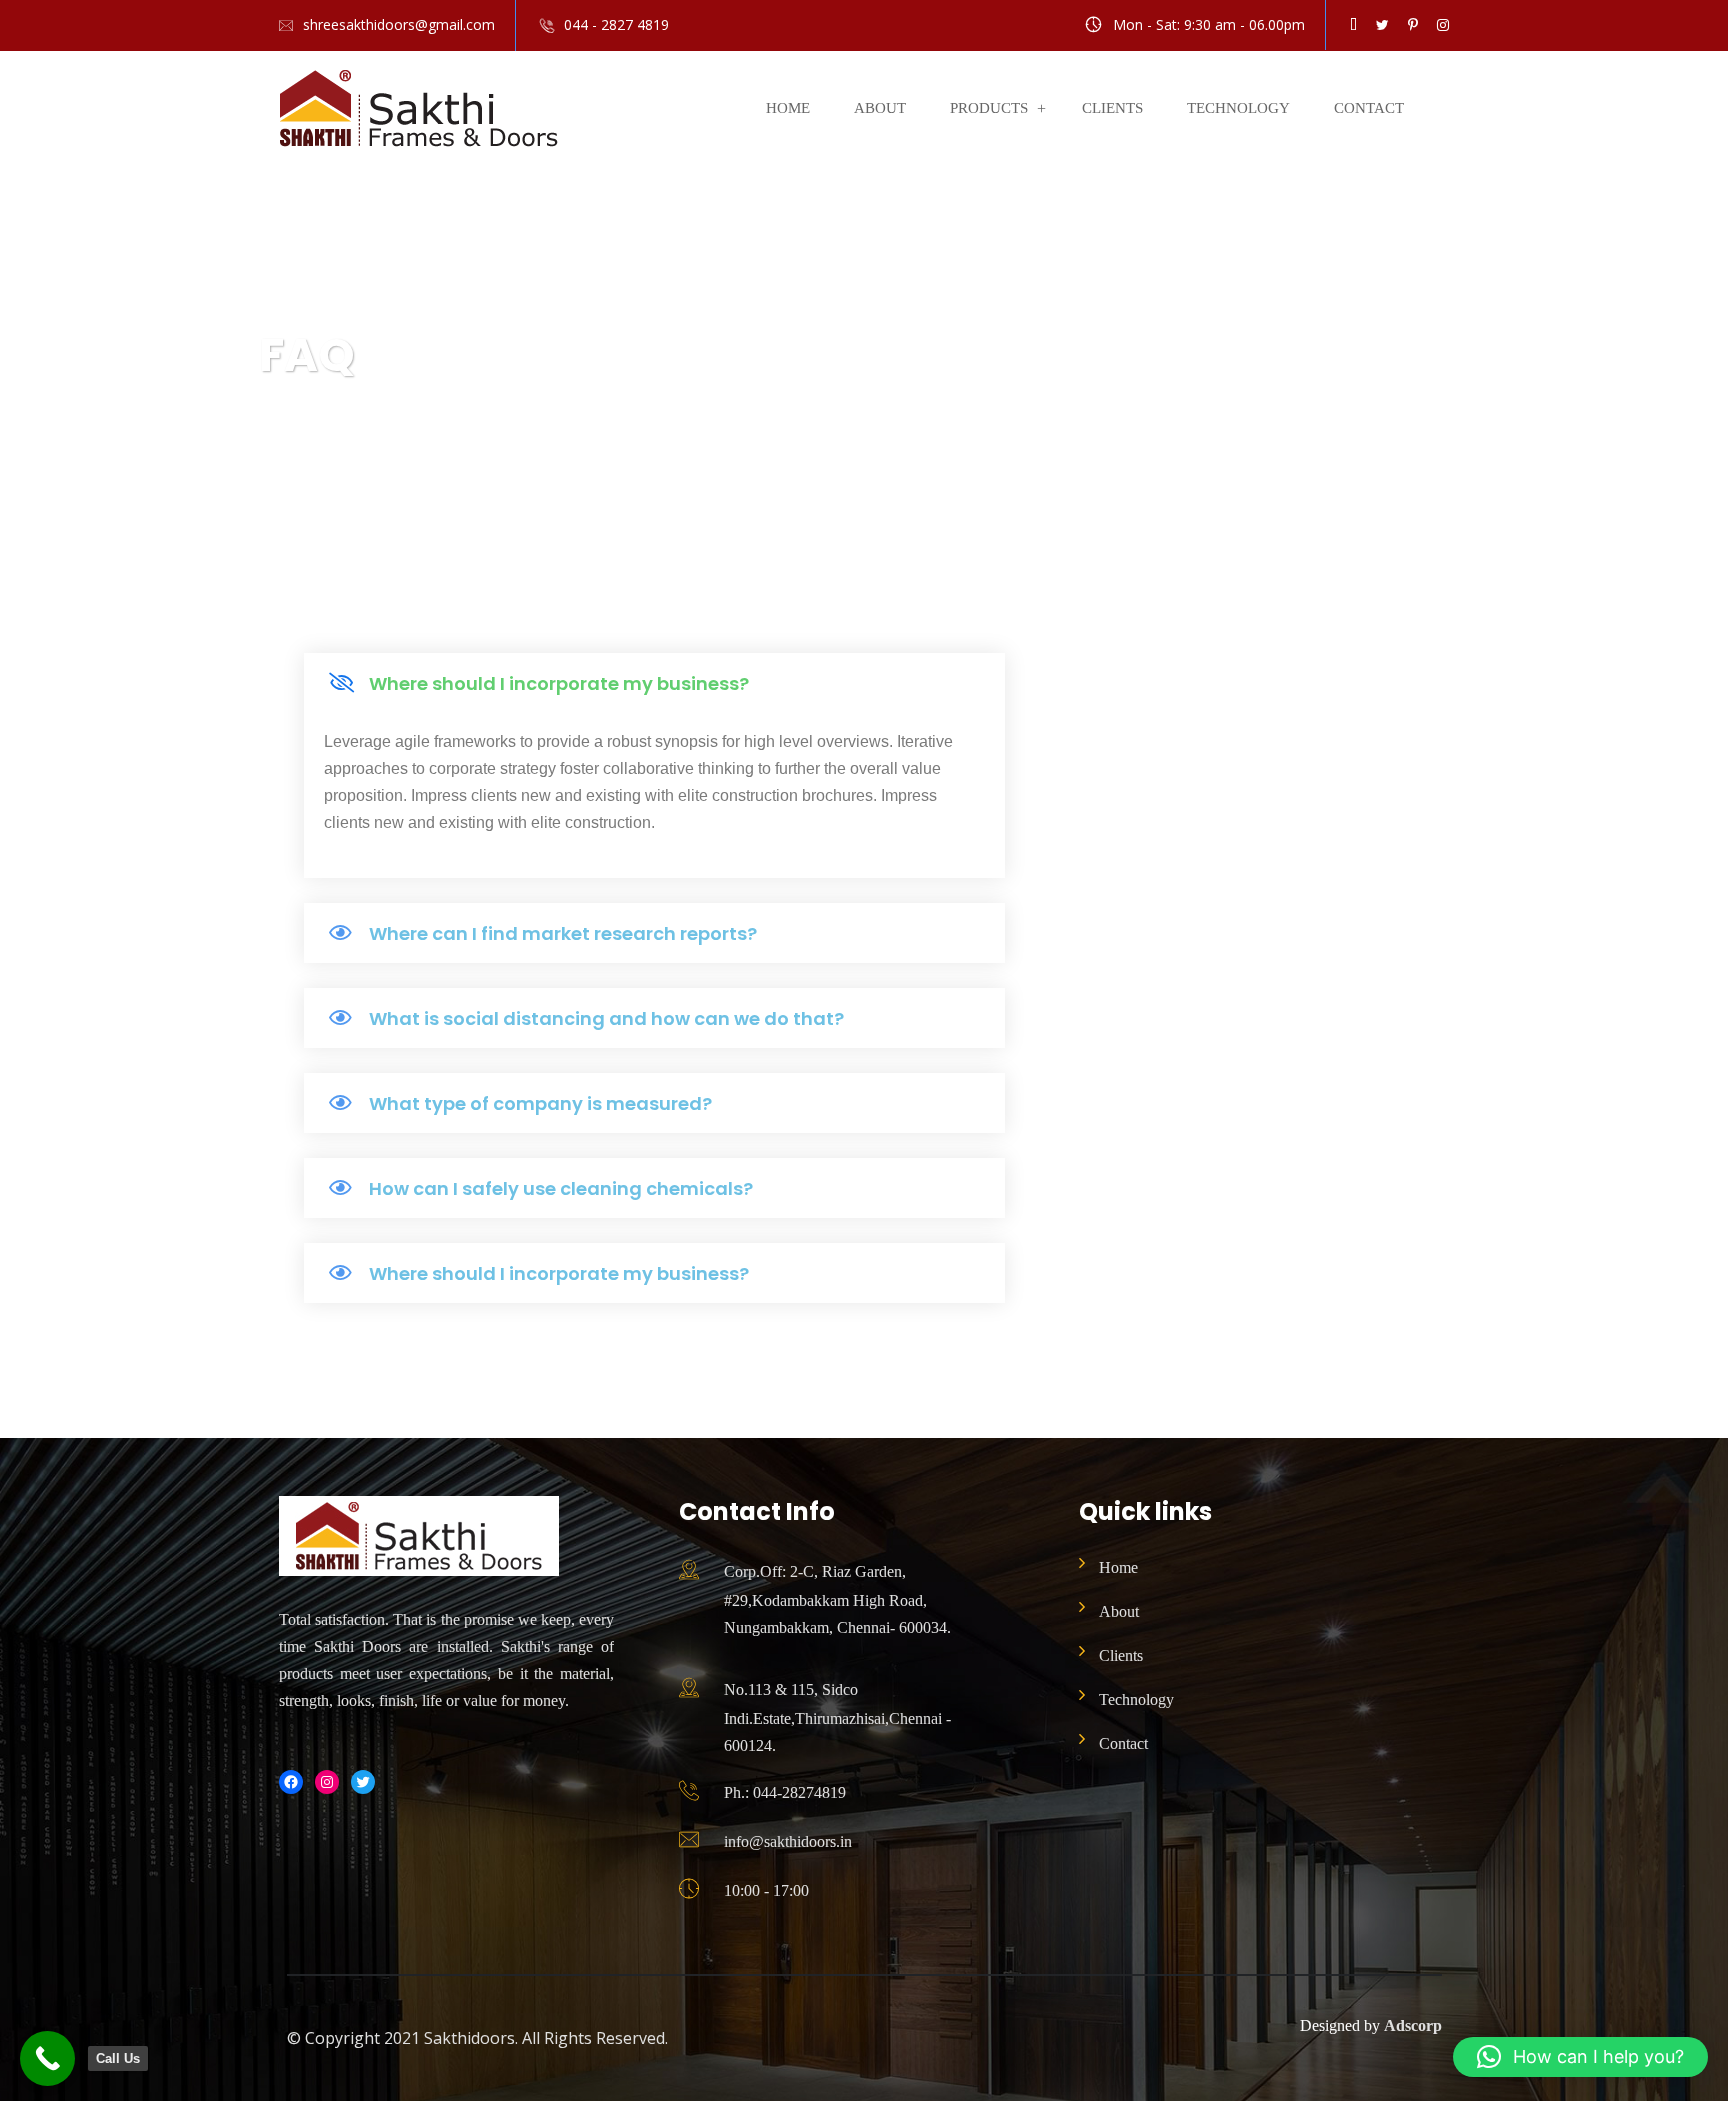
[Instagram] (327, 1782)
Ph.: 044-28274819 (785, 1792)
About (880, 108)
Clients (1112, 108)
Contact (1369, 108)
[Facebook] (291, 1782)
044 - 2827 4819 (616, 24)
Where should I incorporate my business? (559, 683)
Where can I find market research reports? (563, 933)
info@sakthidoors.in (788, 1841)
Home (788, 108)
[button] (654, 683)
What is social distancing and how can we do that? (606, 1018)
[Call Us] (47, 2058)
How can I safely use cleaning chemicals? (561, 1188)
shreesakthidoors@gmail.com (399, 24)
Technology (1238, 108)
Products (989, 108)
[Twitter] (363, 1782)
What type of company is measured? (540, 1103)
